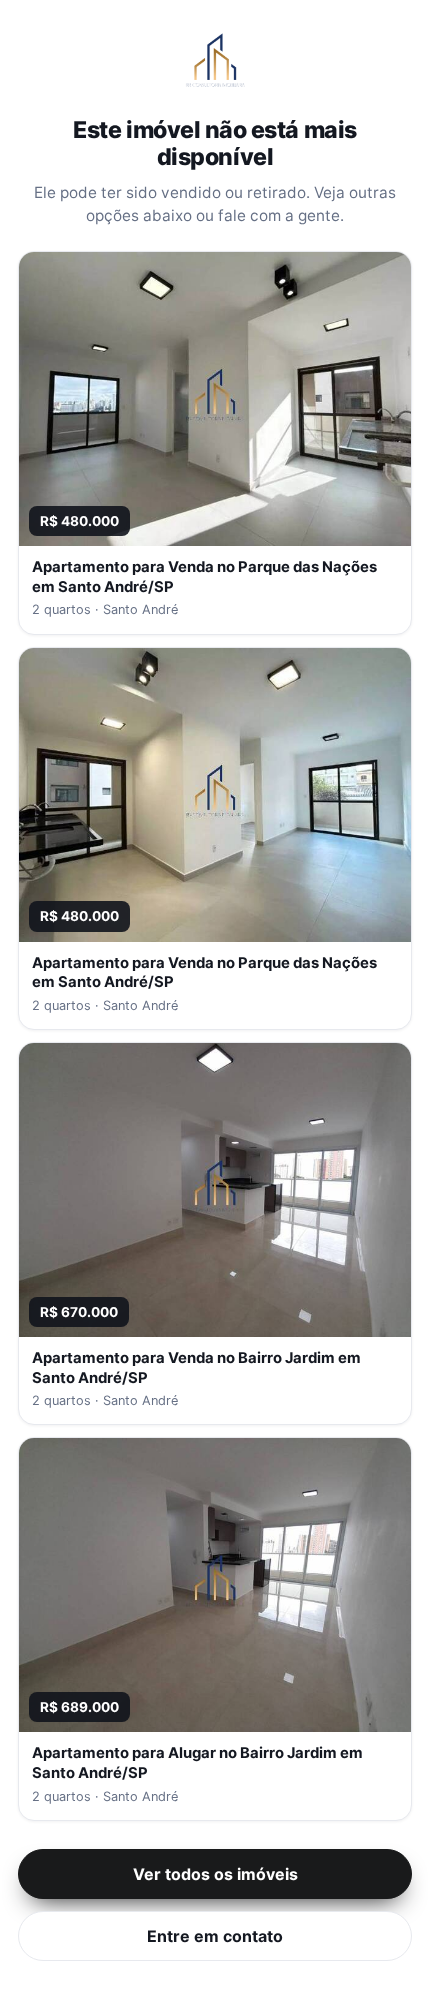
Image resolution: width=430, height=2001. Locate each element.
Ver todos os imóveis (215, 1874)
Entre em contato (215, 1936)
